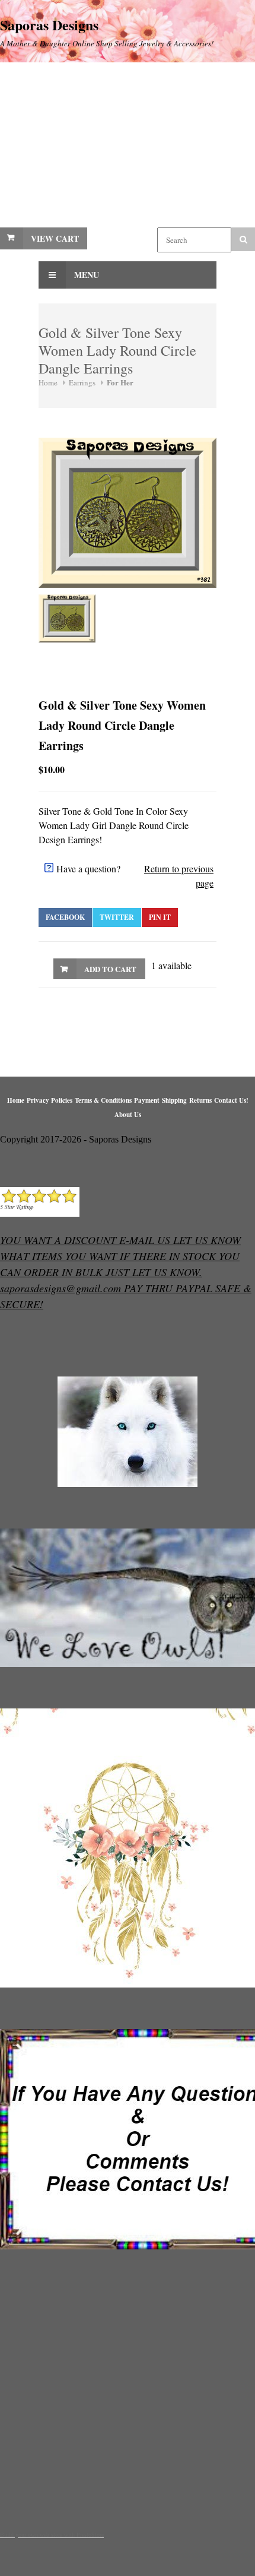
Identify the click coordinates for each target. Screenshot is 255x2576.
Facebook (65, 917)
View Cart (55, 238)
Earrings (82, 382)
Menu (85, 275)
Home (48, 382)
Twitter (117, 917)
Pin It (160, 917)
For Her (120, 382)
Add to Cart (110, 969)
